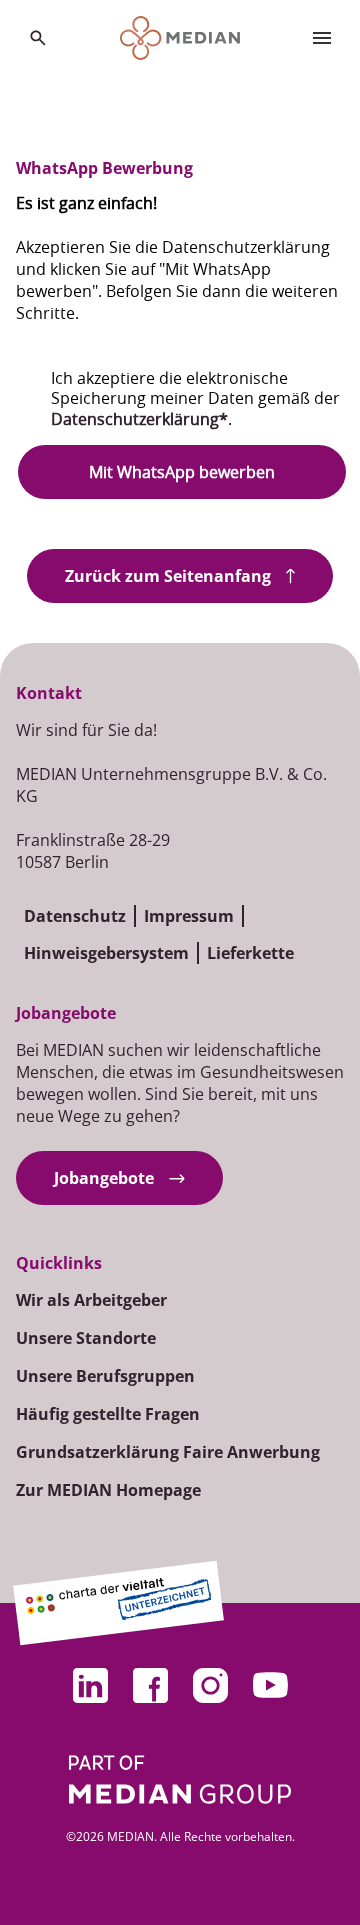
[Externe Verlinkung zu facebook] (150, 1685)
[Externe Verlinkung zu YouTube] (270, 1685)
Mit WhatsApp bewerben (182, 472)
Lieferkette (250, 953)
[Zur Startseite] (180, 38)
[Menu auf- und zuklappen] (322, 38)
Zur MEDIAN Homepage (108, 1490)
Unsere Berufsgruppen (105, 1376)
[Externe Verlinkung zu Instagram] (210, 1685)
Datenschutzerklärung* (139, 419)
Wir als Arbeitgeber (91, 1300)
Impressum (189, 916)
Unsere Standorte (86, 1338)
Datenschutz (75, 916)
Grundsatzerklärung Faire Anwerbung (168, 1452)
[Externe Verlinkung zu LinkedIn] (90, 1685)
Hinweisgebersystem (106, 953)
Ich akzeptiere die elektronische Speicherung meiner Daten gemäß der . (195, 399)
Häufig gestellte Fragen (108, 1414)
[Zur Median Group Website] (180, 1779)
